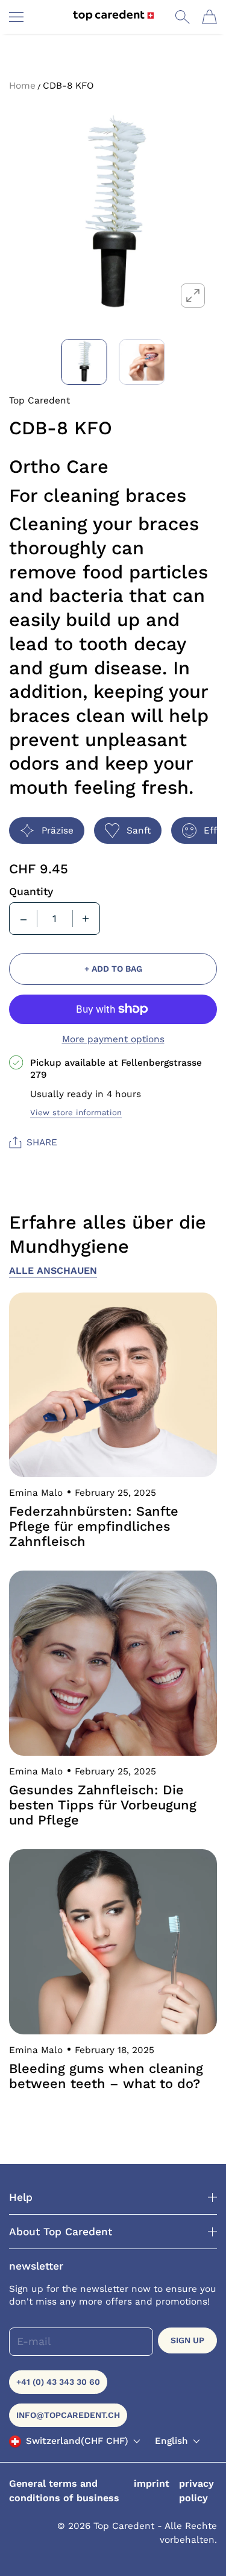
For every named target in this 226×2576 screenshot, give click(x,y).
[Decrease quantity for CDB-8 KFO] (24, 919)
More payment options (113, 1039)
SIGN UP (187, 2340)
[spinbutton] (55, 919)
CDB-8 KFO (68, 86)
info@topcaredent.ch (68, 2415)
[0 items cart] (209, 17)
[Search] (182, 17)
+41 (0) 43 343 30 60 (58, 2382)
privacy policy (196, 2491)
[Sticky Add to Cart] (199, 2546)
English (171, 2441)
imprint (152, 2483)
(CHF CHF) (77, 2441)
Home (22, 86)
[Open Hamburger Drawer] (16, 17)
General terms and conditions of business (64, 2491)
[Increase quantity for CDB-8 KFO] (86, 919)
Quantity (31, 891)
